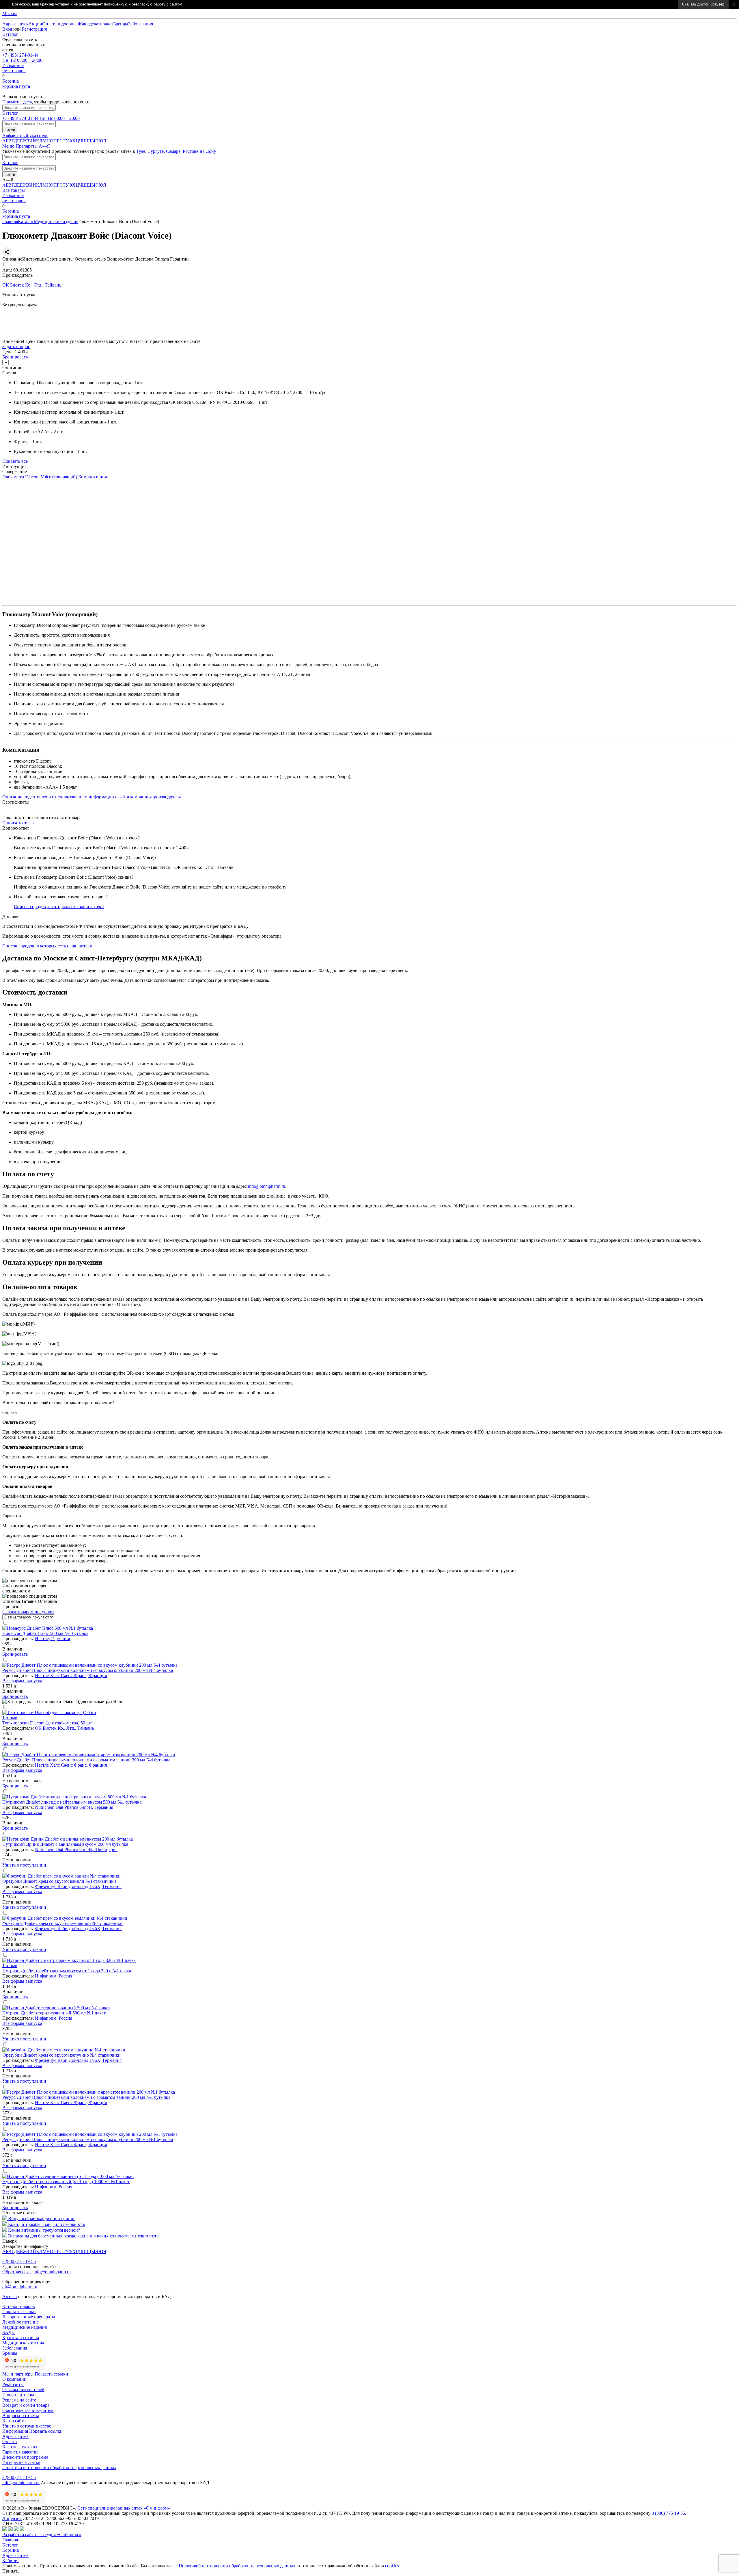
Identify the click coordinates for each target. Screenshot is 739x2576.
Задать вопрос (16, 346)
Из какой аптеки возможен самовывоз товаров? (61, 897)
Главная (10, 221)
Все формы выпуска (22, 1681)
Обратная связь (17, 2272)
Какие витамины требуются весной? (44, 2230)
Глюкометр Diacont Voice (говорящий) (40, 477)
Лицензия (12, 2518)
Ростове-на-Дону (199, 151)
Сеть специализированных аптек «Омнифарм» (124, 2508)
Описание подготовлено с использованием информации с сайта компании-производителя (92, 797)
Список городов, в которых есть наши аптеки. (48, 946)
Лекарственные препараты (29, 2317)
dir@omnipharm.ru (20, 2287)
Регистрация (34, 29)
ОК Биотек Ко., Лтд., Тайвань (64, 1728)
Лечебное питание (20, 2322)
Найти (10, 130)
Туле (141, 151)
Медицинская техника (24, 2343)
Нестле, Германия (52, 1639)
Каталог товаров (19, 2306)
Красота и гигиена (21, 2338)
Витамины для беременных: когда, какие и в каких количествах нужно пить (83, 2236)
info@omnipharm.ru (267, 1186)
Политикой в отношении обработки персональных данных (237, 2566)
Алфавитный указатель (25, 136)
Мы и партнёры (18, 2374)
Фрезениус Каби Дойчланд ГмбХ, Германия (78, 1886)
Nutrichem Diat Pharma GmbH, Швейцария (76, 1849)
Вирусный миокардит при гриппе (42, 2219)
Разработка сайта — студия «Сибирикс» (42, 2535)
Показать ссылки (19, 2312)
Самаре (173, 151)
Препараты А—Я (33, 146)
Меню (9, 146)
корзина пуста (16, 84)
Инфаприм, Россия (54, 1976)
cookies (392, 2566)
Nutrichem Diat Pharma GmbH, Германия (74, 1807)
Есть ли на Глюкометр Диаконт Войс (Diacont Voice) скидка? (74, 877)
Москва (10, 13)
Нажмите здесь (17, 102)
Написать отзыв (18, 823)
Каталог (10, 34)
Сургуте (156, 151)
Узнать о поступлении (24, 1865)
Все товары (14, 190)
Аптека (10, 2297)
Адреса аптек (15, 2555)
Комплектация (92, 477)
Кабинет (11, 2561)
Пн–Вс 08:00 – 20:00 (22, 58)
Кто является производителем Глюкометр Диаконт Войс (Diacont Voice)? (85, 857)
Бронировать (15, 336)
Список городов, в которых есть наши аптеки (59, 907)
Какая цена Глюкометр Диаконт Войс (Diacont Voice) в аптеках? (77, 838)
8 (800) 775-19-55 (19, 2261)
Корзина (11, 2550)
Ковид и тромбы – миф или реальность (46, 2224)
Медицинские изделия (56, 221)
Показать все (15, 461)
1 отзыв (10, 1718)
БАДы (9, 2332)
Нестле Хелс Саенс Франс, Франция (71, 1675)
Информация (15, 2431)
